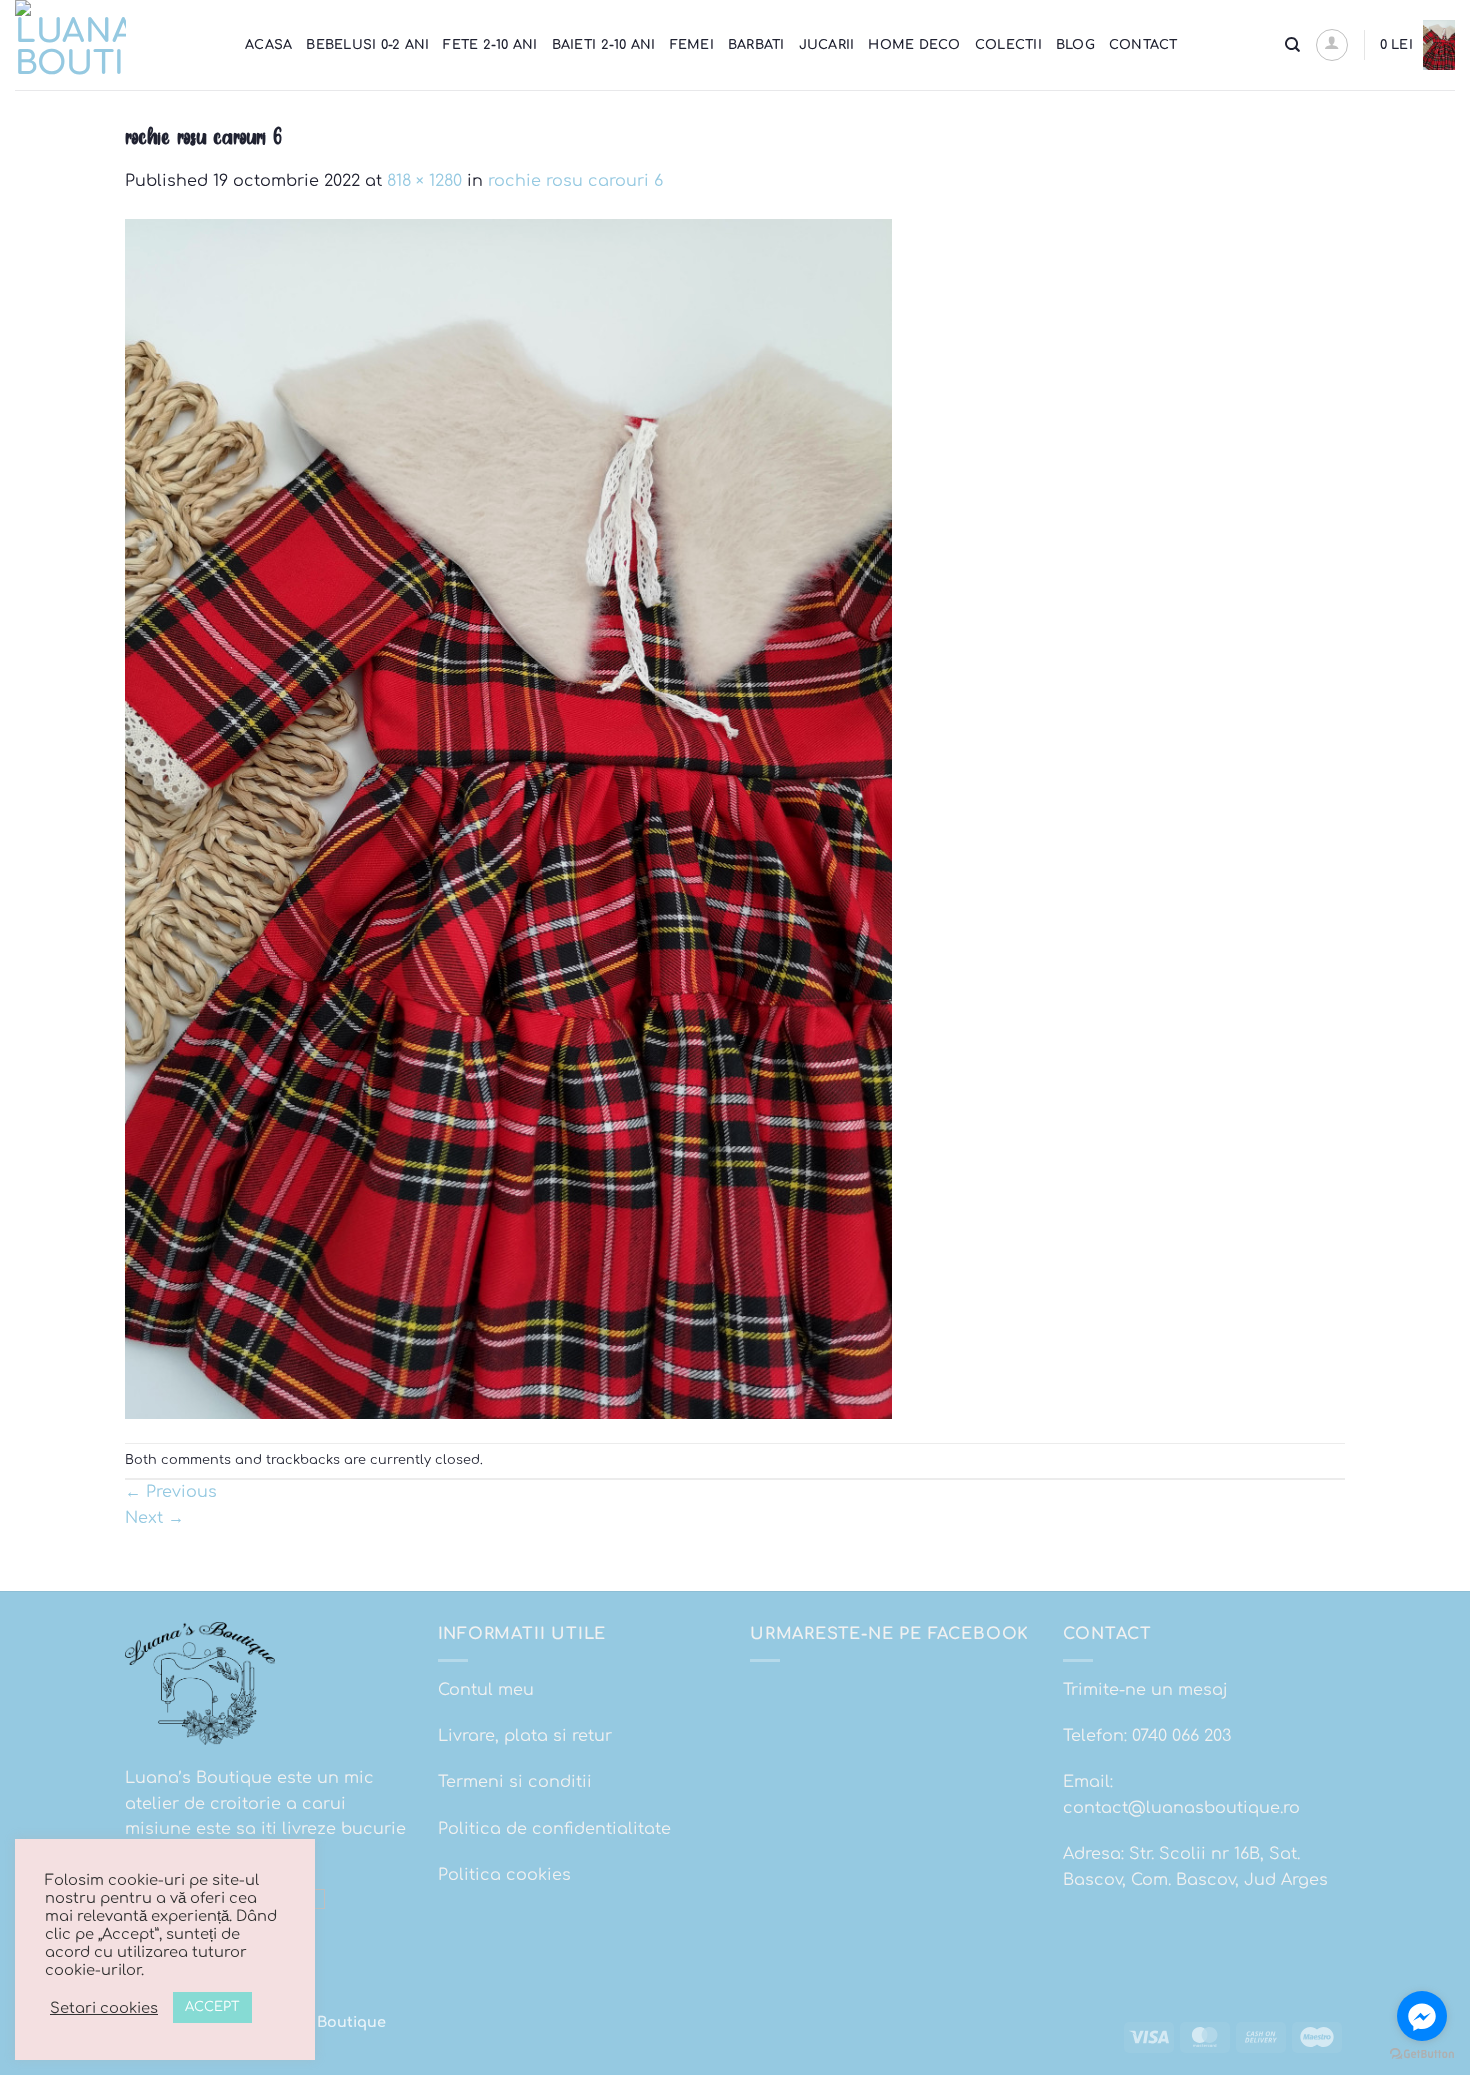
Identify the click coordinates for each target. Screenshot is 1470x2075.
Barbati (756, 45)
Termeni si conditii (515, 1782)
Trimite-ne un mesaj (1145, 1690)
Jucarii (827, 45)
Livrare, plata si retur (525, 1736)
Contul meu (486, 1690)
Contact (1143, 45)
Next (154, 1518)
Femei (692, 45)
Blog (1075, 45)
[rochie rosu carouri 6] (508, 818)
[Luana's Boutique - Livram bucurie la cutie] (115, 45)
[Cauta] (1292, 45)
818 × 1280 (424, 181)
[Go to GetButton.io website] (1422, 2054)
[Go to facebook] (1422, 2016)
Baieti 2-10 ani (604, 45)
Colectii (1008, 45)
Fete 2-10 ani (490, 45)
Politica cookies (504, 1875)
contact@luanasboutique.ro (1181, 1808)
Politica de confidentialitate (554, 1829)
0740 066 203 (1181, 1736)
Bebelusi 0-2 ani (367, 45)
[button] (1332, 45)
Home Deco (914, 45)
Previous (171, 1492)
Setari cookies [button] (104, 2008)
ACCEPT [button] (212, 2007)
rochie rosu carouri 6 (575, 181)
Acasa (268, 45)
